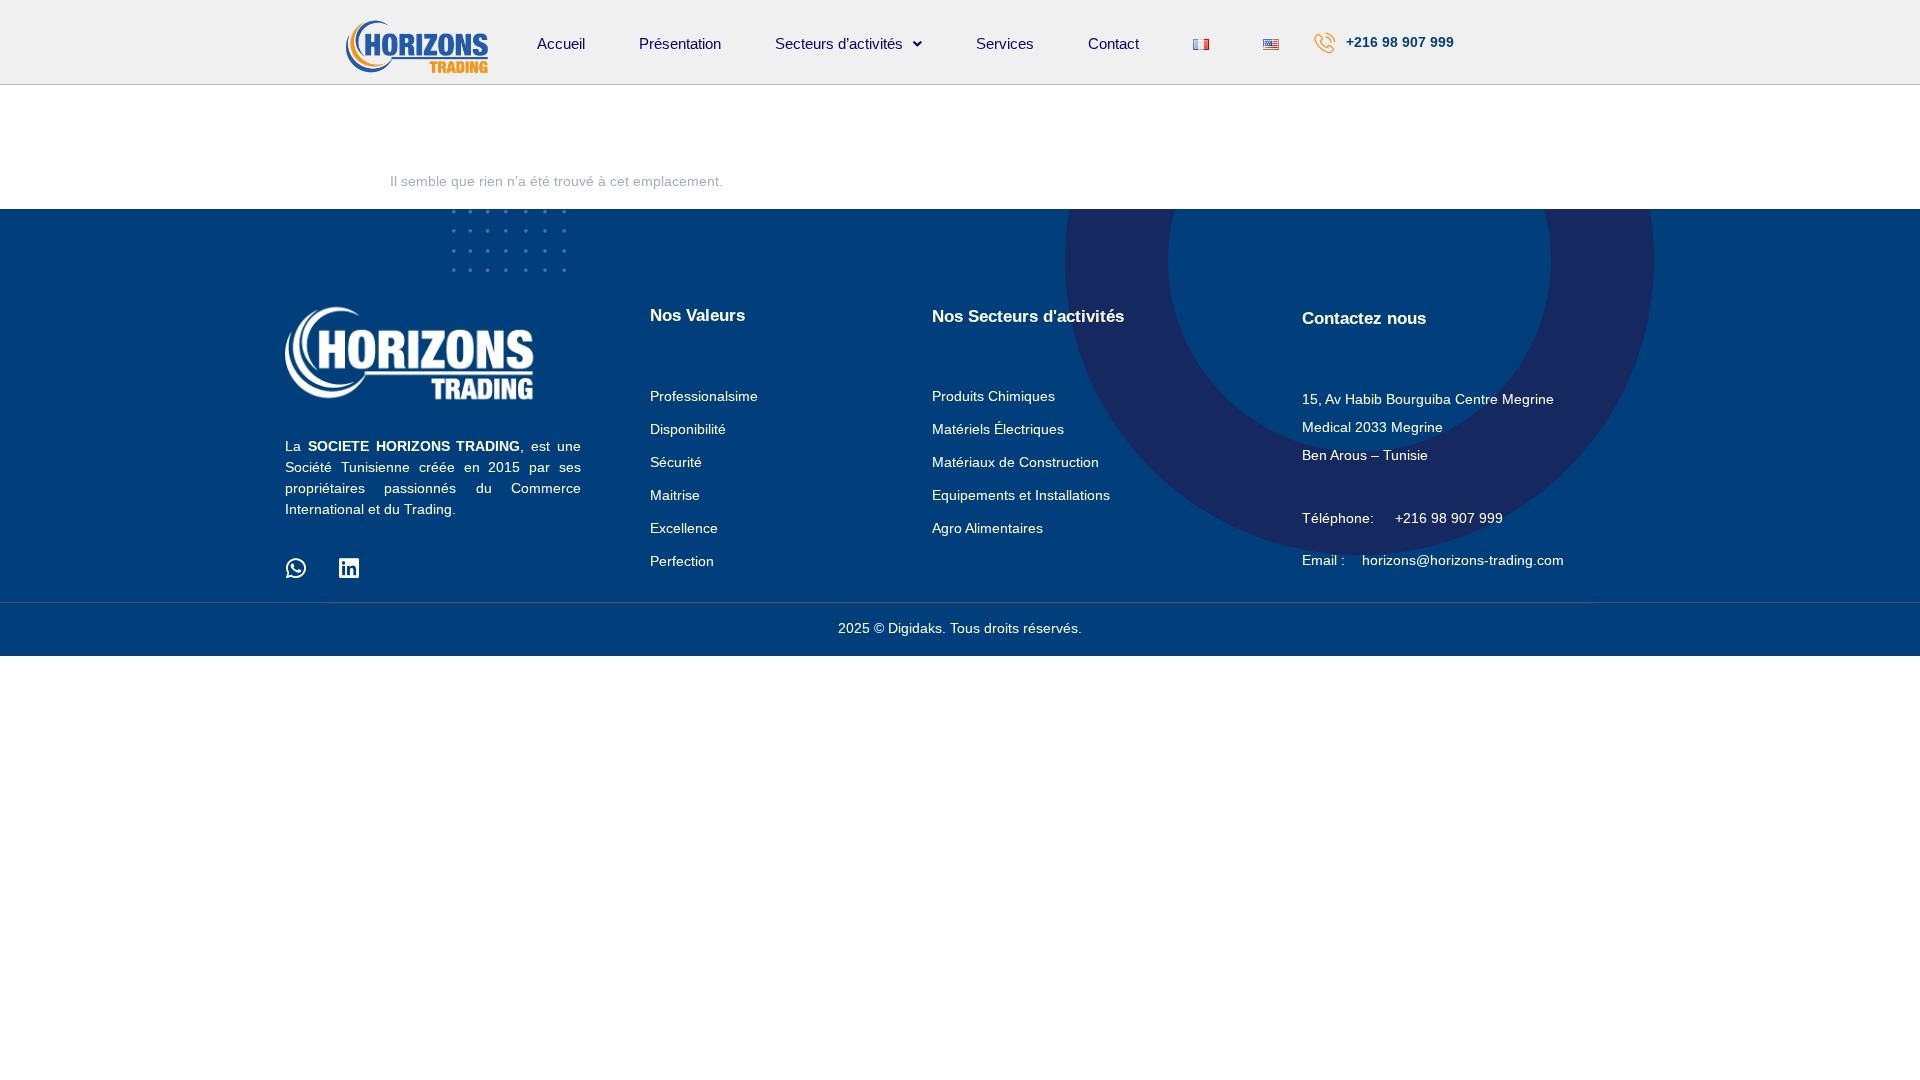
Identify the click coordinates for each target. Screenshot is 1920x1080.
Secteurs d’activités (839, 43)
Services (1005, 43)
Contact (1113, 43)
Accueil (561, 43)
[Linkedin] (349, 569)
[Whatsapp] (296, 569)
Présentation (680, 43)
